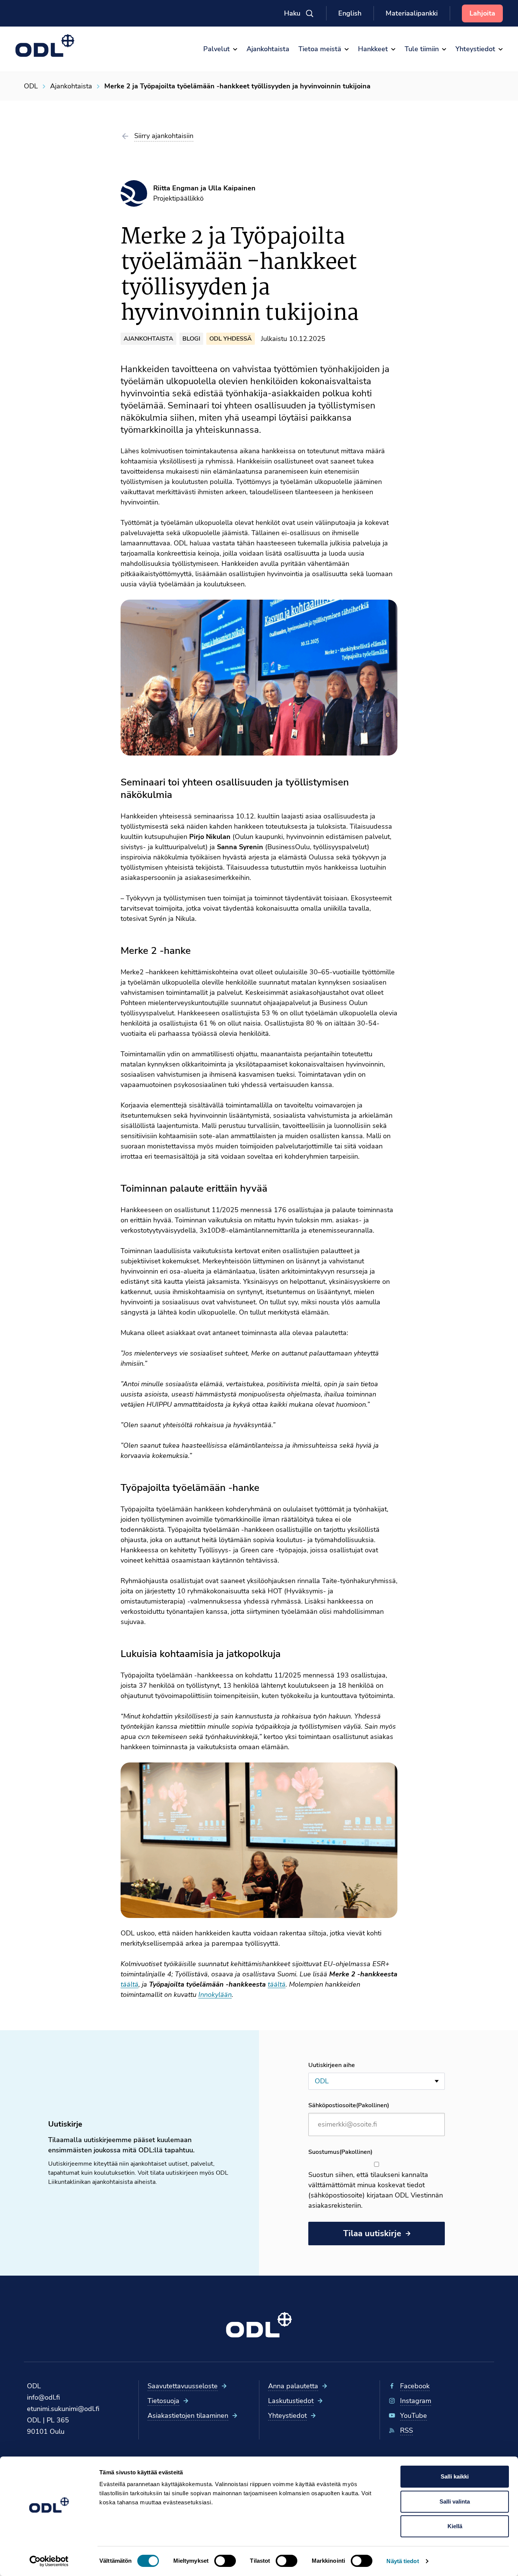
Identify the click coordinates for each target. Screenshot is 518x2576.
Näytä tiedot (403, 2561)
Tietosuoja (163, 2401)
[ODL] (45, 46)
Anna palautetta (293, 2386)
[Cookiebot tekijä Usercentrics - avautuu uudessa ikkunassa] (49, 2561)
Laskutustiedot (291, 2401)
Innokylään (215, 1995)
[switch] (225, 2561)
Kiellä (455, 2526)
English (350, 13)
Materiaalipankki (412, 13)
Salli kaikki (455, 2476)
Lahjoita (482, 13)
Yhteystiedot (287, 2416)
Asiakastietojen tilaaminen (188, 2416)
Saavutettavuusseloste (183, 2386)
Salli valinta (455, 2501)
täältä (129, 1984)
